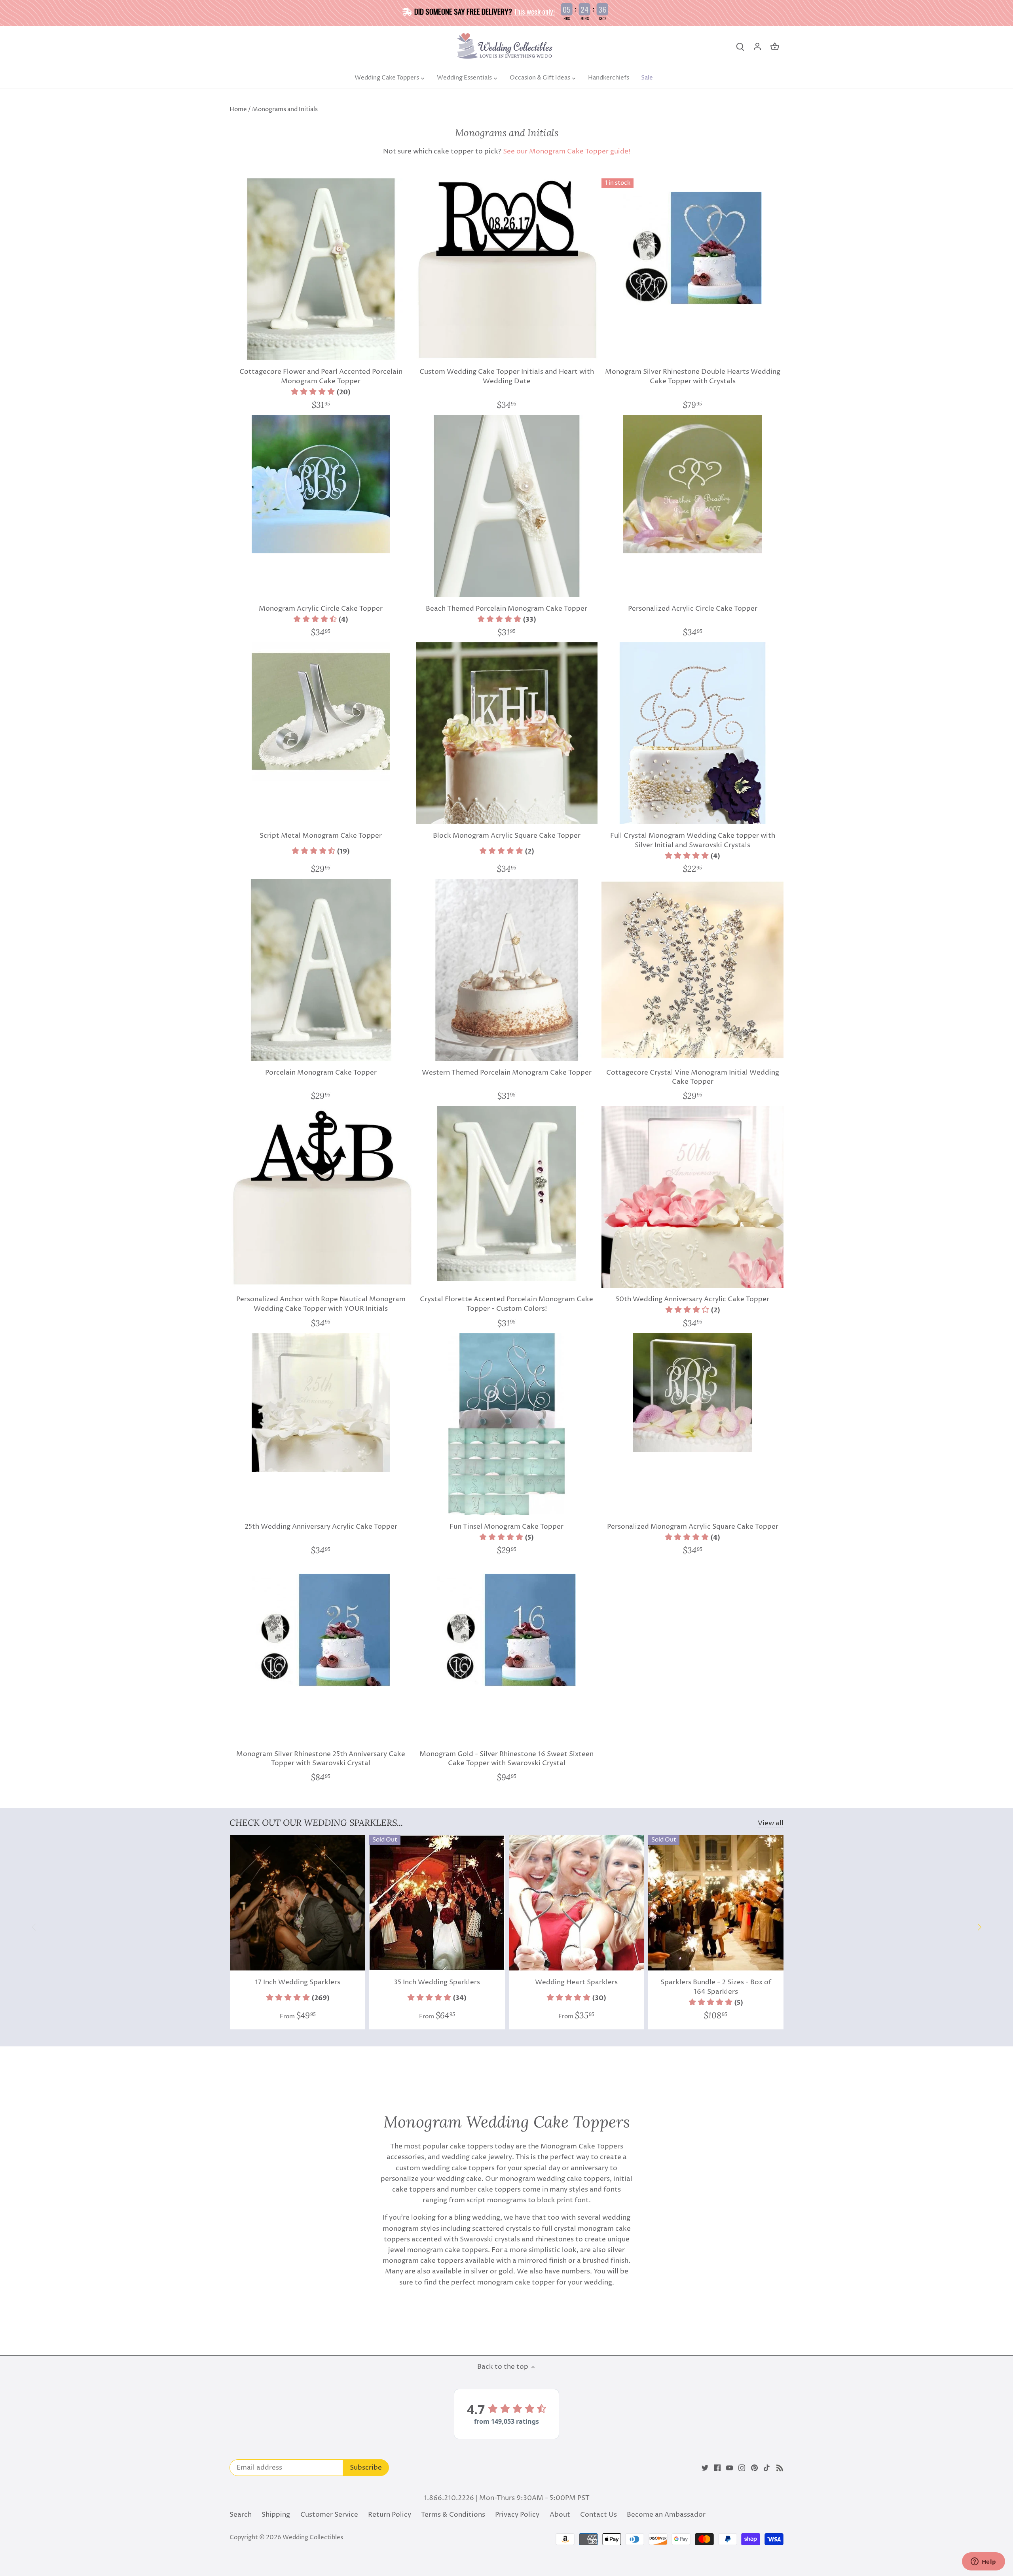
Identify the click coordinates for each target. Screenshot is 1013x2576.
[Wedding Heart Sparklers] (577, 1903)
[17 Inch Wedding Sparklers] (298, 1903)
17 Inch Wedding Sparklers (298, 1982)
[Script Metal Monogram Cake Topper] (321, 712)
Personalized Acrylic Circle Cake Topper (693, 609)
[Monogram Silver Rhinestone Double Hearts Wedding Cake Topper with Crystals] (692, 248)
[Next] (979, 1927)
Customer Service (329, 2515)
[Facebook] (717, 2468)
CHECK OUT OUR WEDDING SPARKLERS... (316, 1823)
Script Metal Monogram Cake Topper (321, 836)
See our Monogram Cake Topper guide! (567, 151)
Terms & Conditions (453, 2515)
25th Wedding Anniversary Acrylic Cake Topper (321, 1527)
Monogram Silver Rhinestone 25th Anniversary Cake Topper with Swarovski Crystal (321, 1759)
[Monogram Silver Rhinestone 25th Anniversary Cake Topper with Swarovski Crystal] (321, 1630)
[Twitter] (705, 2468)
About (560, 2515)
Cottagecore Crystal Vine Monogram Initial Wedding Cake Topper (693, 1077)
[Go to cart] (775, 47)
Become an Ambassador (666, 2515)
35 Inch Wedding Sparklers (437, 1982)
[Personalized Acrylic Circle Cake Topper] (692, 484)
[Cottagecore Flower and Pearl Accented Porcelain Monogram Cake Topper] (321, 269)
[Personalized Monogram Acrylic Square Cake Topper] (692, 1393)
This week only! (534, 11)
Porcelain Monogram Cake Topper (321, 1073)
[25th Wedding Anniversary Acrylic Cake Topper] (321, 1403)
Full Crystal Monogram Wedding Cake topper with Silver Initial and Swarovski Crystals (693, 840)
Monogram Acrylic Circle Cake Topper (321, 609)
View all (771, 1824)
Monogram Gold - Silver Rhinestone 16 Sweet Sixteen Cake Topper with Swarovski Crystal (506, 1759)
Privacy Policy (517, 2515)
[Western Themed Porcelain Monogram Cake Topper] (507, 970)
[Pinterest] (754, 2468)
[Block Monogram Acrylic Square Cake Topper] (507, 733)
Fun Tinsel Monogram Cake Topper (506, 1527)
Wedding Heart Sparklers (576, 1982)
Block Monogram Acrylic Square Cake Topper (507, 836)
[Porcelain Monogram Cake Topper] (321, 970)
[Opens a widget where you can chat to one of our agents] (983, 2562)
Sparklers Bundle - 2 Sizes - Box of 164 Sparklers (716, 1987)
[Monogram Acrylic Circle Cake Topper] (321, 484)
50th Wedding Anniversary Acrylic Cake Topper (692, 1299)
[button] (321, 392)
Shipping (276, 2515)
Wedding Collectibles (313, 2537)
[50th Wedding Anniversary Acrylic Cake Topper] (692, 1197)
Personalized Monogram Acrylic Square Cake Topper (693, 1527)
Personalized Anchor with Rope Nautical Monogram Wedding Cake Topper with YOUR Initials (321, 1304)
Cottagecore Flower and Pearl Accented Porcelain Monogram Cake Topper (321, 377)
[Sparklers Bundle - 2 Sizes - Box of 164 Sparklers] (716, 1903)
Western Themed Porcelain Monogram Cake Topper (507, 1073)
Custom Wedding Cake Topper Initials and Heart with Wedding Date (507, 377)
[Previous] (34, 1927)
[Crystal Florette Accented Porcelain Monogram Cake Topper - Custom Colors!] (507, 1193)
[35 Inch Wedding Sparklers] (437, 1903)
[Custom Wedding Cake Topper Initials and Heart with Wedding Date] (507, 269)
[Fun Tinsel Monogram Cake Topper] (507, 1424)
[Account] (757, 47)
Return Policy (390, 2515)
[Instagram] (742, 2468)
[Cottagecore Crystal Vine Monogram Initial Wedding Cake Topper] (692, 970)
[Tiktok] (767, 2468)
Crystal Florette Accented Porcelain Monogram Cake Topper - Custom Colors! (506, 1304)
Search (241, 2515)
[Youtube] (729, 2468)
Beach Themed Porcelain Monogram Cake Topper (506, 609)
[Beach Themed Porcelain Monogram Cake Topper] (507, 506)
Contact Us (599, 2515)
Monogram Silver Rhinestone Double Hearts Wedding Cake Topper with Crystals (693, 377)
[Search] (740, 47)
